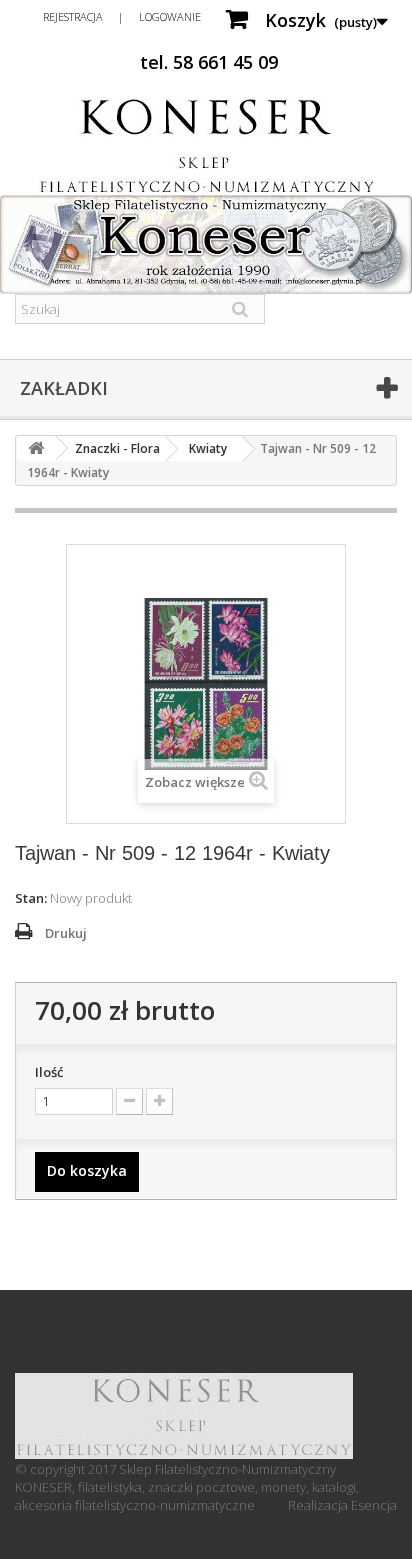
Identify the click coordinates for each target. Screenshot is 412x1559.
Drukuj (66, 933)
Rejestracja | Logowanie (122, 16)
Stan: (31, 898)
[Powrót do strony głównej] (36, 448)
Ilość (49, 1072)
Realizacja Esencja (342, 1505)
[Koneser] (206, 146)
